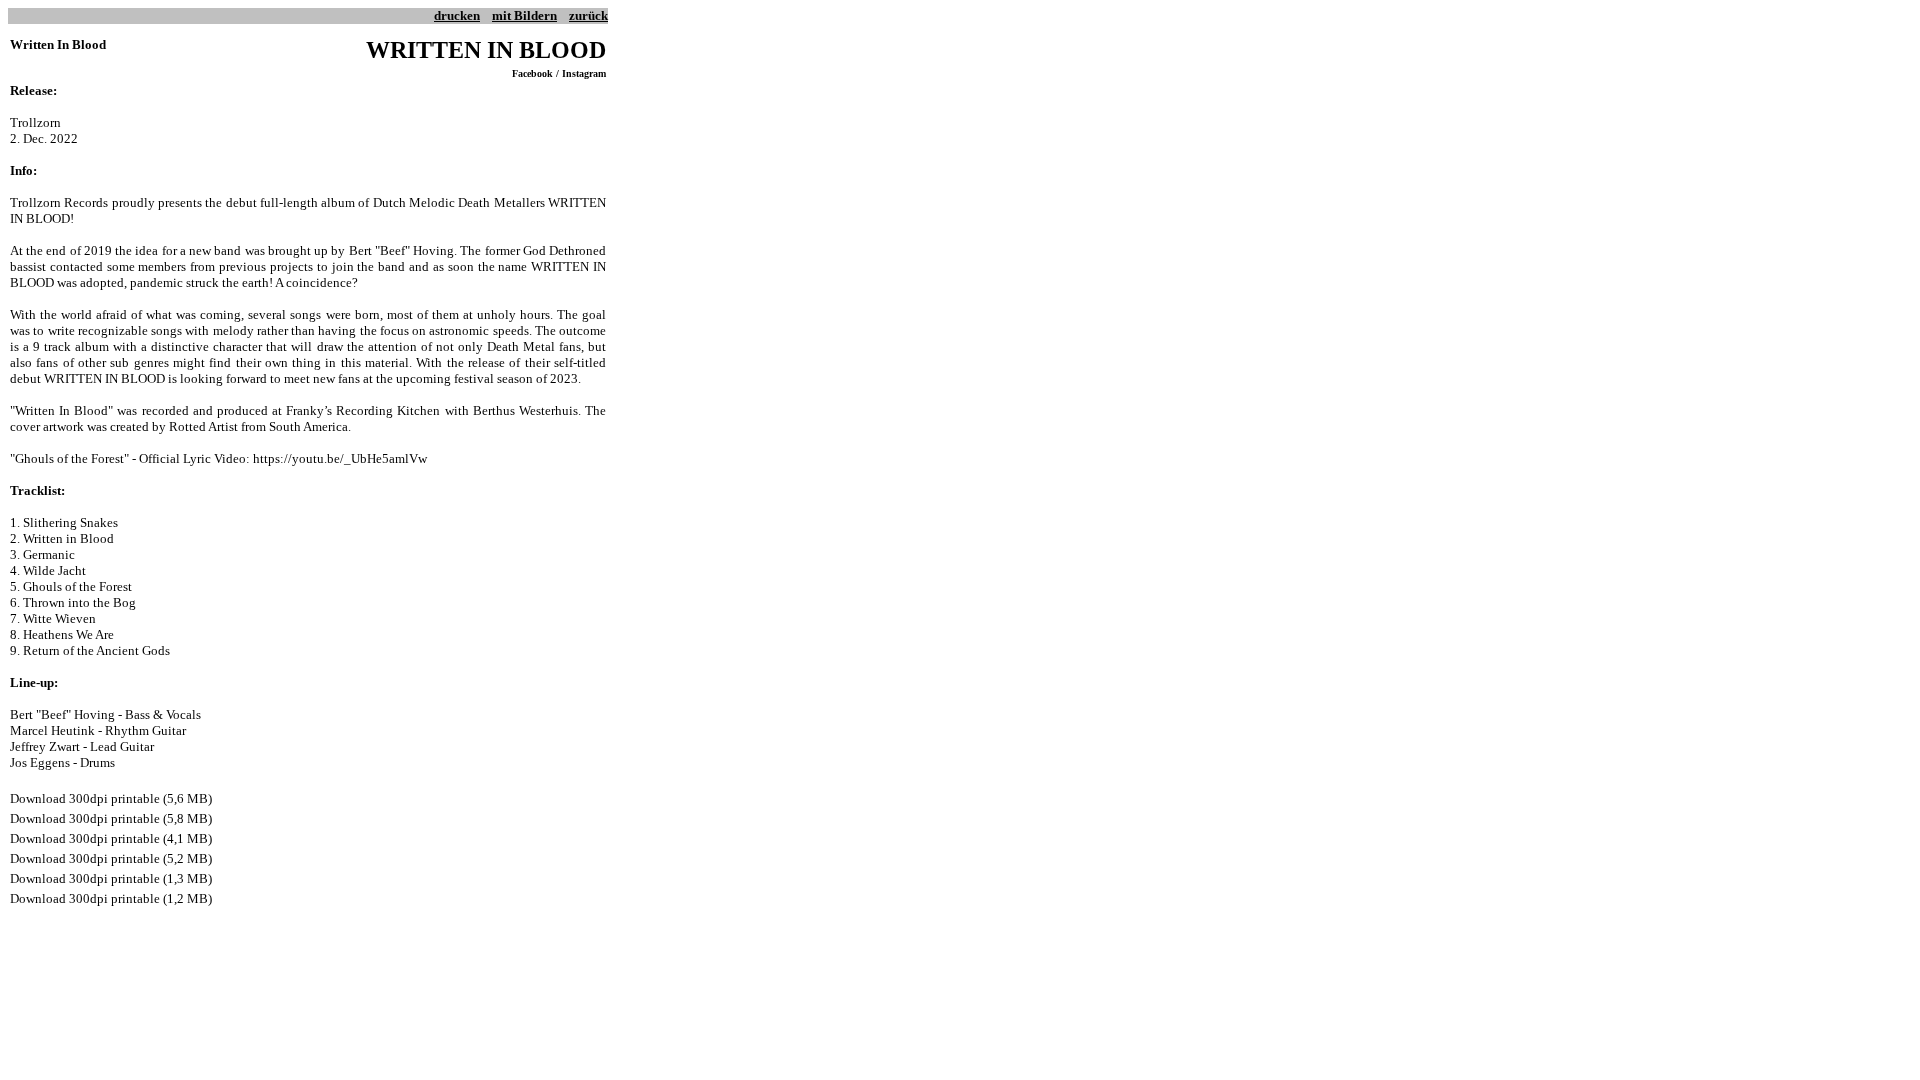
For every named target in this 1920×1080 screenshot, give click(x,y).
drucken (457, 15)
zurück (588, 15)
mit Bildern (524, 15)
